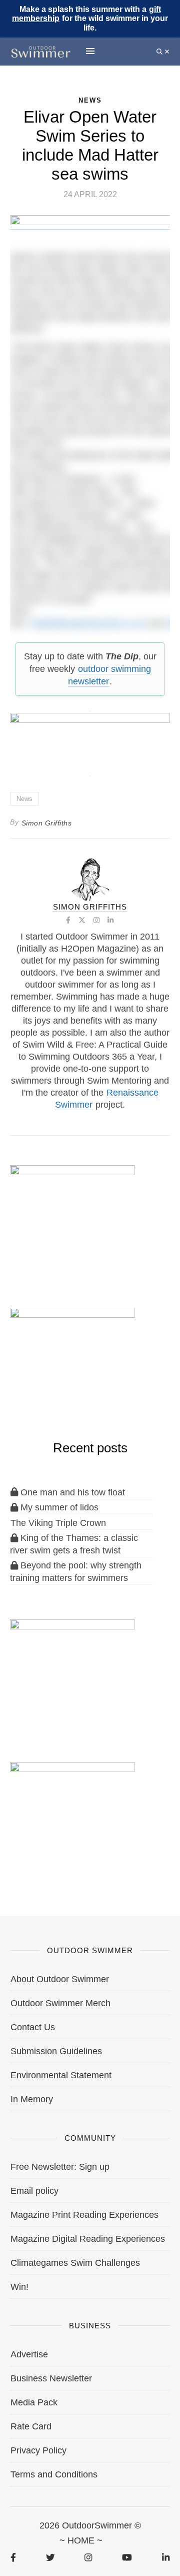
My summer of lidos (58, 1507)
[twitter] (50, 2557)
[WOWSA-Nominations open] (72, 1216)
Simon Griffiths (47, 823)
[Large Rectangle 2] (72, 1813)
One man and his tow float (71, 1492)
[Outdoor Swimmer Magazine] (41, 52)
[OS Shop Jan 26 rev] (72, 1359)
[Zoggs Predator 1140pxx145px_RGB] (90, 225)
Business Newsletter (51, 2378)
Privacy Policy (38, 2450)
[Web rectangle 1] (72, 1670)
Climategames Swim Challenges (75, 2263)
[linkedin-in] (166, 2557)
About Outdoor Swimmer (60, 1979)
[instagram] (88, 2557)
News (24, 799)
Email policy (34, 2191)
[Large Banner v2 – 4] (90, 739)
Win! (19, 2287)
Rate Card (31, 2426)
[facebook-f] (13, 2557)
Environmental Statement (61, 2075)
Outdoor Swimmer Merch (60, 2003)
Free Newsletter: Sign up (60, 2167)
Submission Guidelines (56, 2051)
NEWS (90, 100)
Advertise (29, 2354)
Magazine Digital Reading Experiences (88, 2239)
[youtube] (127, 2557)
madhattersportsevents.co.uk (88, 623)
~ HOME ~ (81, 2540)
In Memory (32, 2099)
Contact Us (33, 2027)
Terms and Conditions (54, 2474)
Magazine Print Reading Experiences (84, 2215)
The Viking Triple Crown (58, 1523)
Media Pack (34, 2402)
